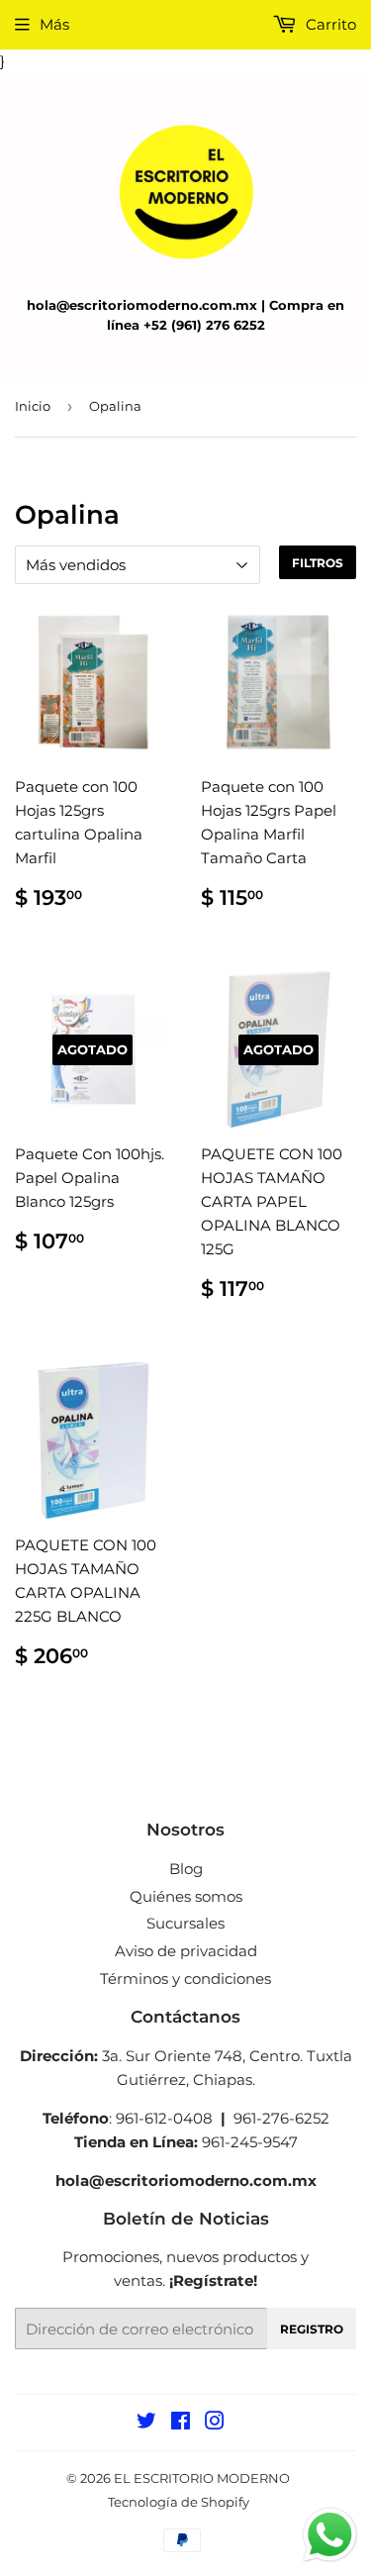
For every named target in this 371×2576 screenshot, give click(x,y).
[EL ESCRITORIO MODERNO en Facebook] (181, 2423)
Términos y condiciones (185, 1979)
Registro (312, 2329)
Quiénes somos (186, 1896)
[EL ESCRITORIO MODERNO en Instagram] (215, 2423)
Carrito (329, 24)
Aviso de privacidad (186, 1951)
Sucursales (185, 1923)
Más (54, 24)
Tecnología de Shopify (179, 2502)
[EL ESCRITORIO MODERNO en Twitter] (146, 2423)
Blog (186, 1869)
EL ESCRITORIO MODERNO (202, 2478)
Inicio (33, 406)
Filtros (318, 563)
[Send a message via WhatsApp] (330, 2535)
